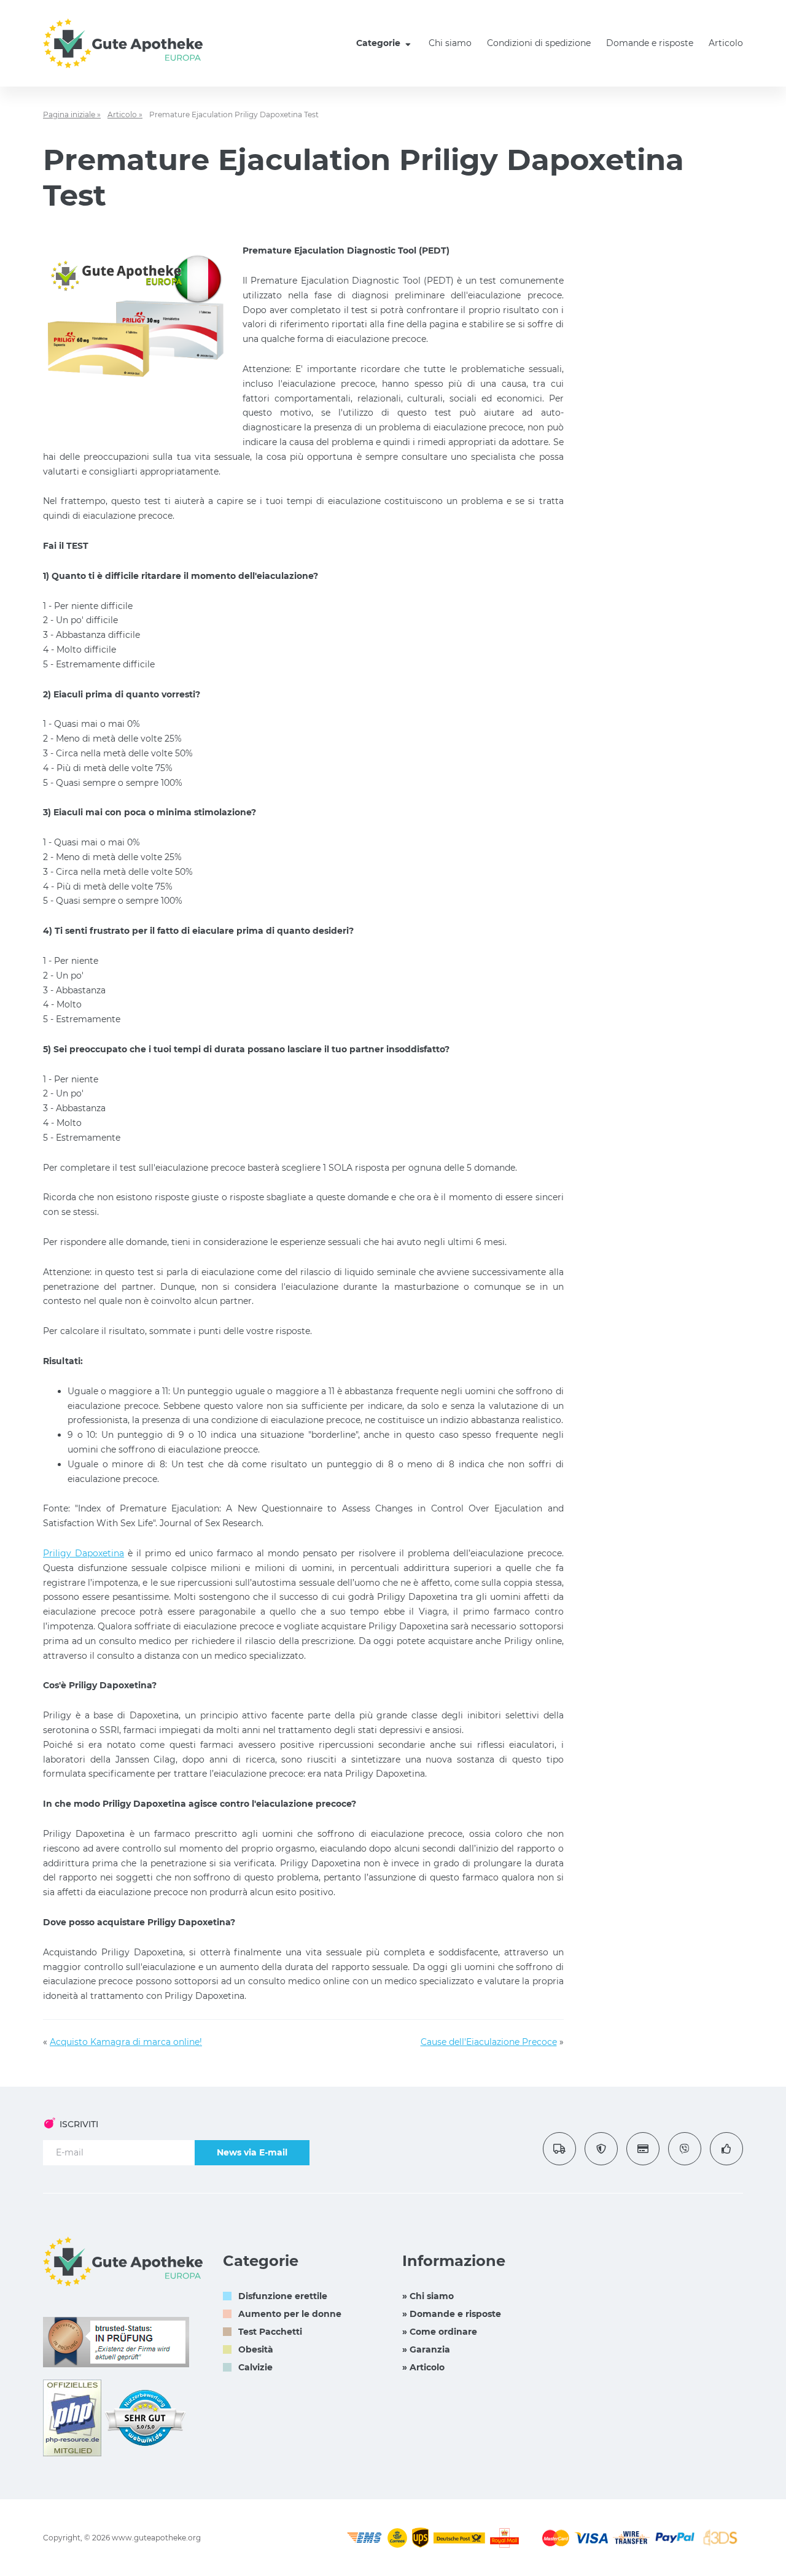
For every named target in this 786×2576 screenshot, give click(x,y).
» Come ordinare (440, 2332)
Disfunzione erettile (283, 2296)
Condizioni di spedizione (539, 43)
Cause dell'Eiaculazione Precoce (489, 2042)
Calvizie (255, 2367)
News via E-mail (252, 2152)
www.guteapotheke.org (156, 2538)
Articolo (726, 43)
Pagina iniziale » (72, 114)
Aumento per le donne (290, 2314)
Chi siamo (450, 43)
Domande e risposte (650, 43)
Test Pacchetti (270, 2332)
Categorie (379, 43)
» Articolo (423, 2367)
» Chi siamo (428, 2296)
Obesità (256, 2349)
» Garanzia (426, 2349)
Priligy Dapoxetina (84, 1553)
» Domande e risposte (452, 2314)
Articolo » (125, 114)
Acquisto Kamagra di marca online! (126, 2042)
